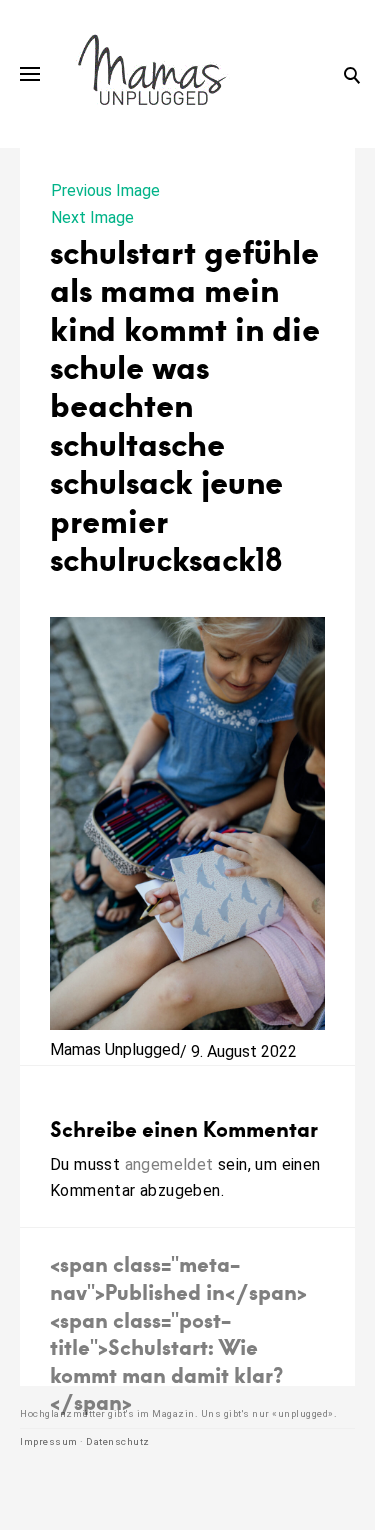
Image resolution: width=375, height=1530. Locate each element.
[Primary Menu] (30, 74)
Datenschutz (118, 1441)
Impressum (49, 1441)
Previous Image (105, 190)
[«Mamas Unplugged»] (152, 74)
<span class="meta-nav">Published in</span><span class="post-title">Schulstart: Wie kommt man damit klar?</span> (178, 1332)
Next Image (92, 217)
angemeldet (169, 1164)
